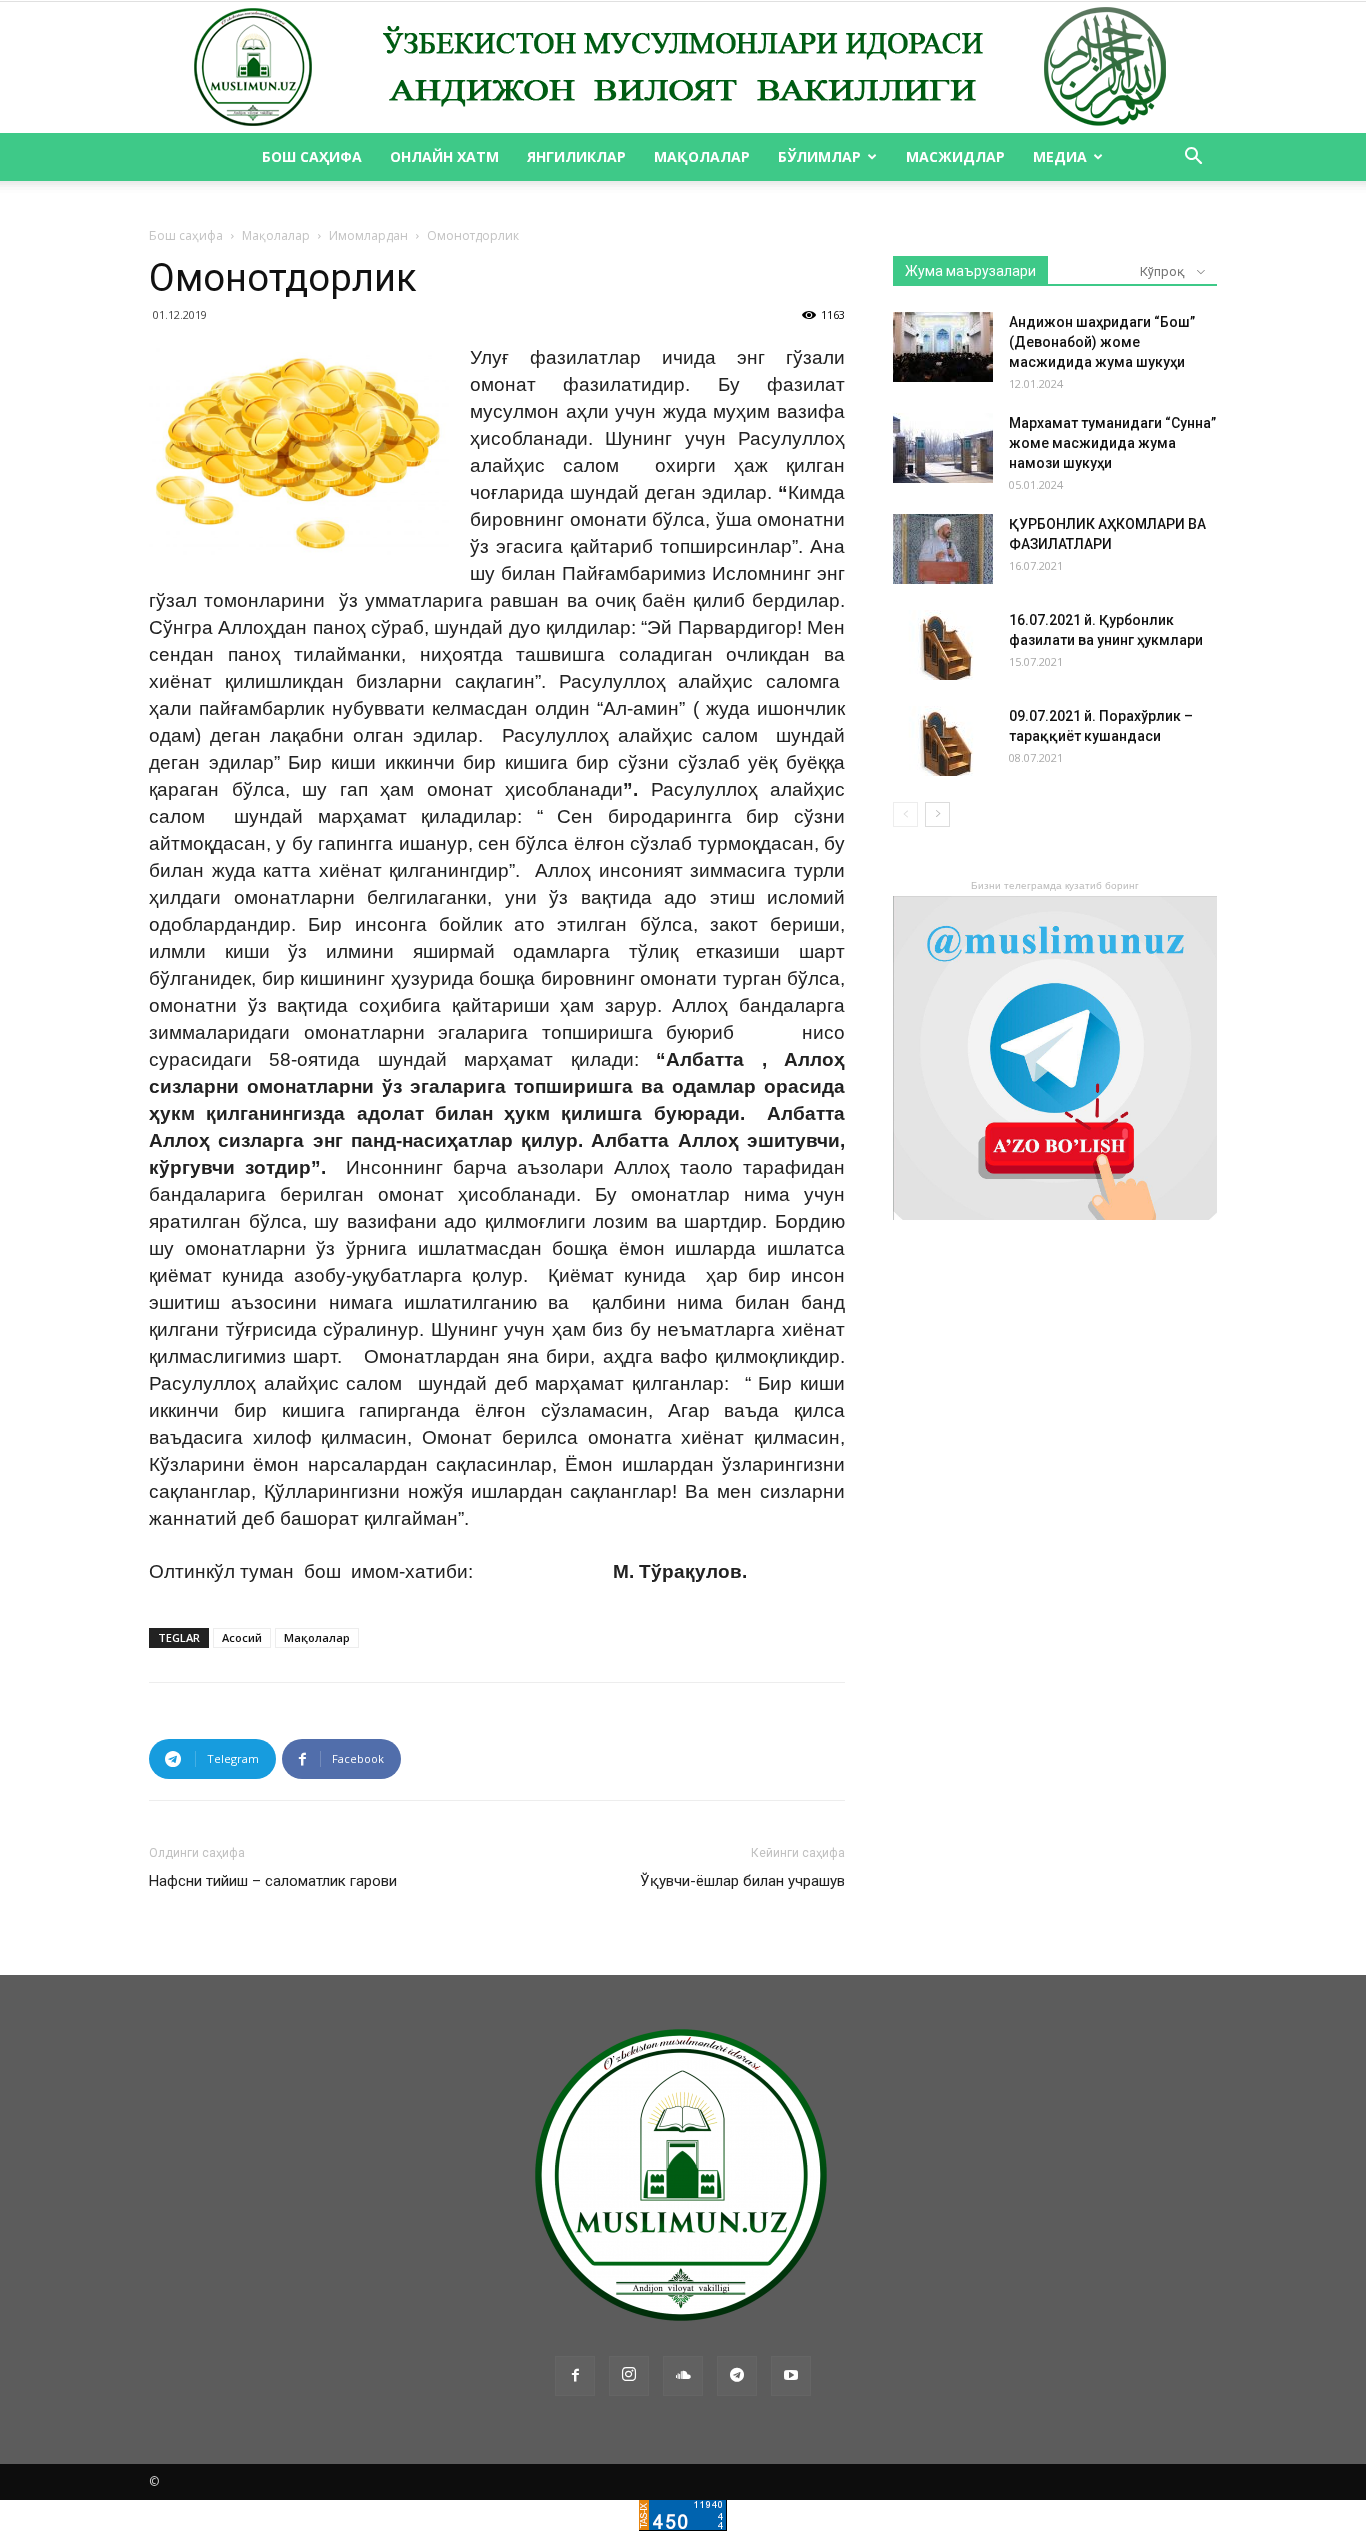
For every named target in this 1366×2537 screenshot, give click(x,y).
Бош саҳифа (312, 156)
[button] (1193, 158)
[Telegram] (737, 2376)
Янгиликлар (576, 156)
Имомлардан (368, 235)
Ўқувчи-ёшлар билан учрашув (742, 1881)
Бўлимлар (819, 156)
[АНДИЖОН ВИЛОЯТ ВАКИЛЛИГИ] (683, 68)
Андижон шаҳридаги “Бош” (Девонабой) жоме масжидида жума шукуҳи (1102, 342)
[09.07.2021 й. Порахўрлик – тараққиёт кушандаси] (943, 741)
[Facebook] (575, 2376)
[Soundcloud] (683, 2376)
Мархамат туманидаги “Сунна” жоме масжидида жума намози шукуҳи (1112, 443)
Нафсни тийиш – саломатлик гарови (273, 1881)
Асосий (242, 1637)
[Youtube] (791, 2376)
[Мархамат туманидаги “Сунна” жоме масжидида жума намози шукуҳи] (943, 448)
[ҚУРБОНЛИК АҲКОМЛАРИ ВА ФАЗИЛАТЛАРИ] (943, 549)
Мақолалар (702, 156)
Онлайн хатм (444, 156)
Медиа (1060, 156)
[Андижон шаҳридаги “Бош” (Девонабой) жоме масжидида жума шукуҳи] (943, 347)
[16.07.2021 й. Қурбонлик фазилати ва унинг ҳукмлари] (943, 645)
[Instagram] (629, 2376)
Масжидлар (955, 156)
